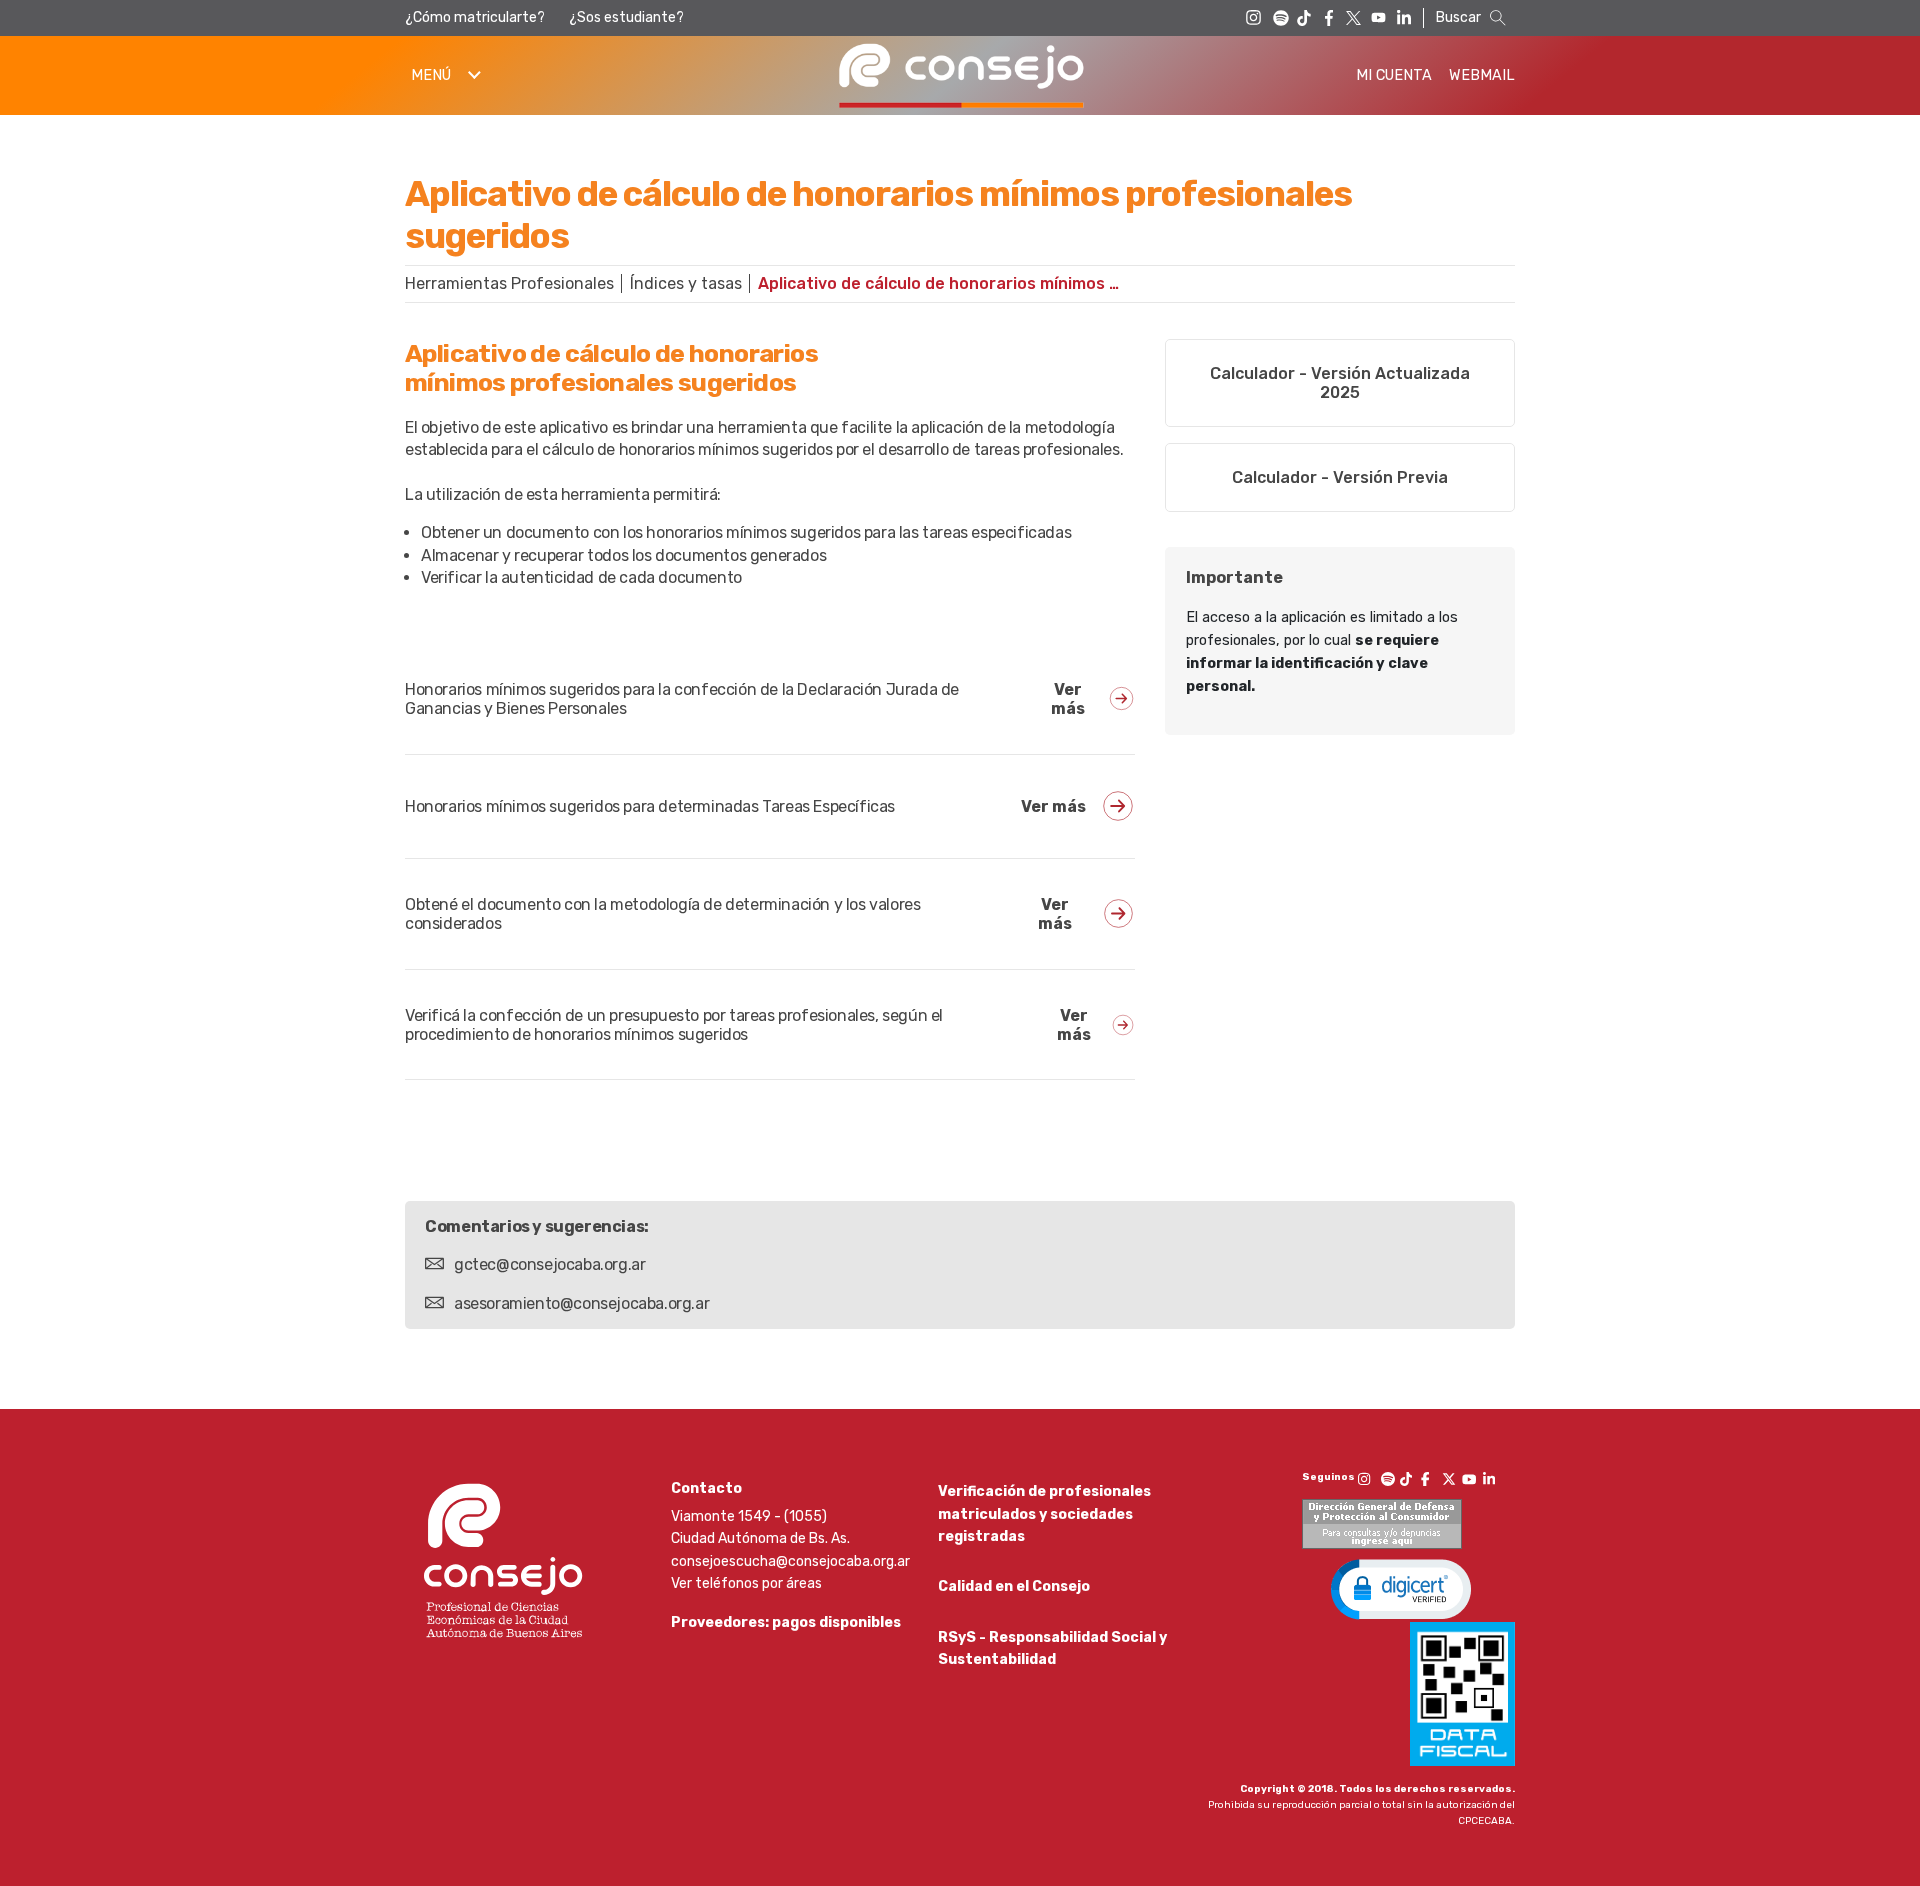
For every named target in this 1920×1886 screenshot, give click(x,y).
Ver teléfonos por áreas (746, 1583)
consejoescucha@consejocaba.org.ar (790, 1561)
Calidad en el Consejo (1014, 1586)
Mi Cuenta (1394, 75)
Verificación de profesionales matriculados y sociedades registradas (1044, 1514)
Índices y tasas (686, 283)
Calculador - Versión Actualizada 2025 (1340, 383)
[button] (1401, 1588)
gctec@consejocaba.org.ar (549, 1264)
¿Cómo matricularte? (475, 17)
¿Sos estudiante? (626, 17)
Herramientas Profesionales (509, 283)
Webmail (1482, 75)
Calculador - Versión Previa (1340, 477)
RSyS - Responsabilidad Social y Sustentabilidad (1052, 1648)
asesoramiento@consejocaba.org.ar (581, 1303)
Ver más (1068, 699)
